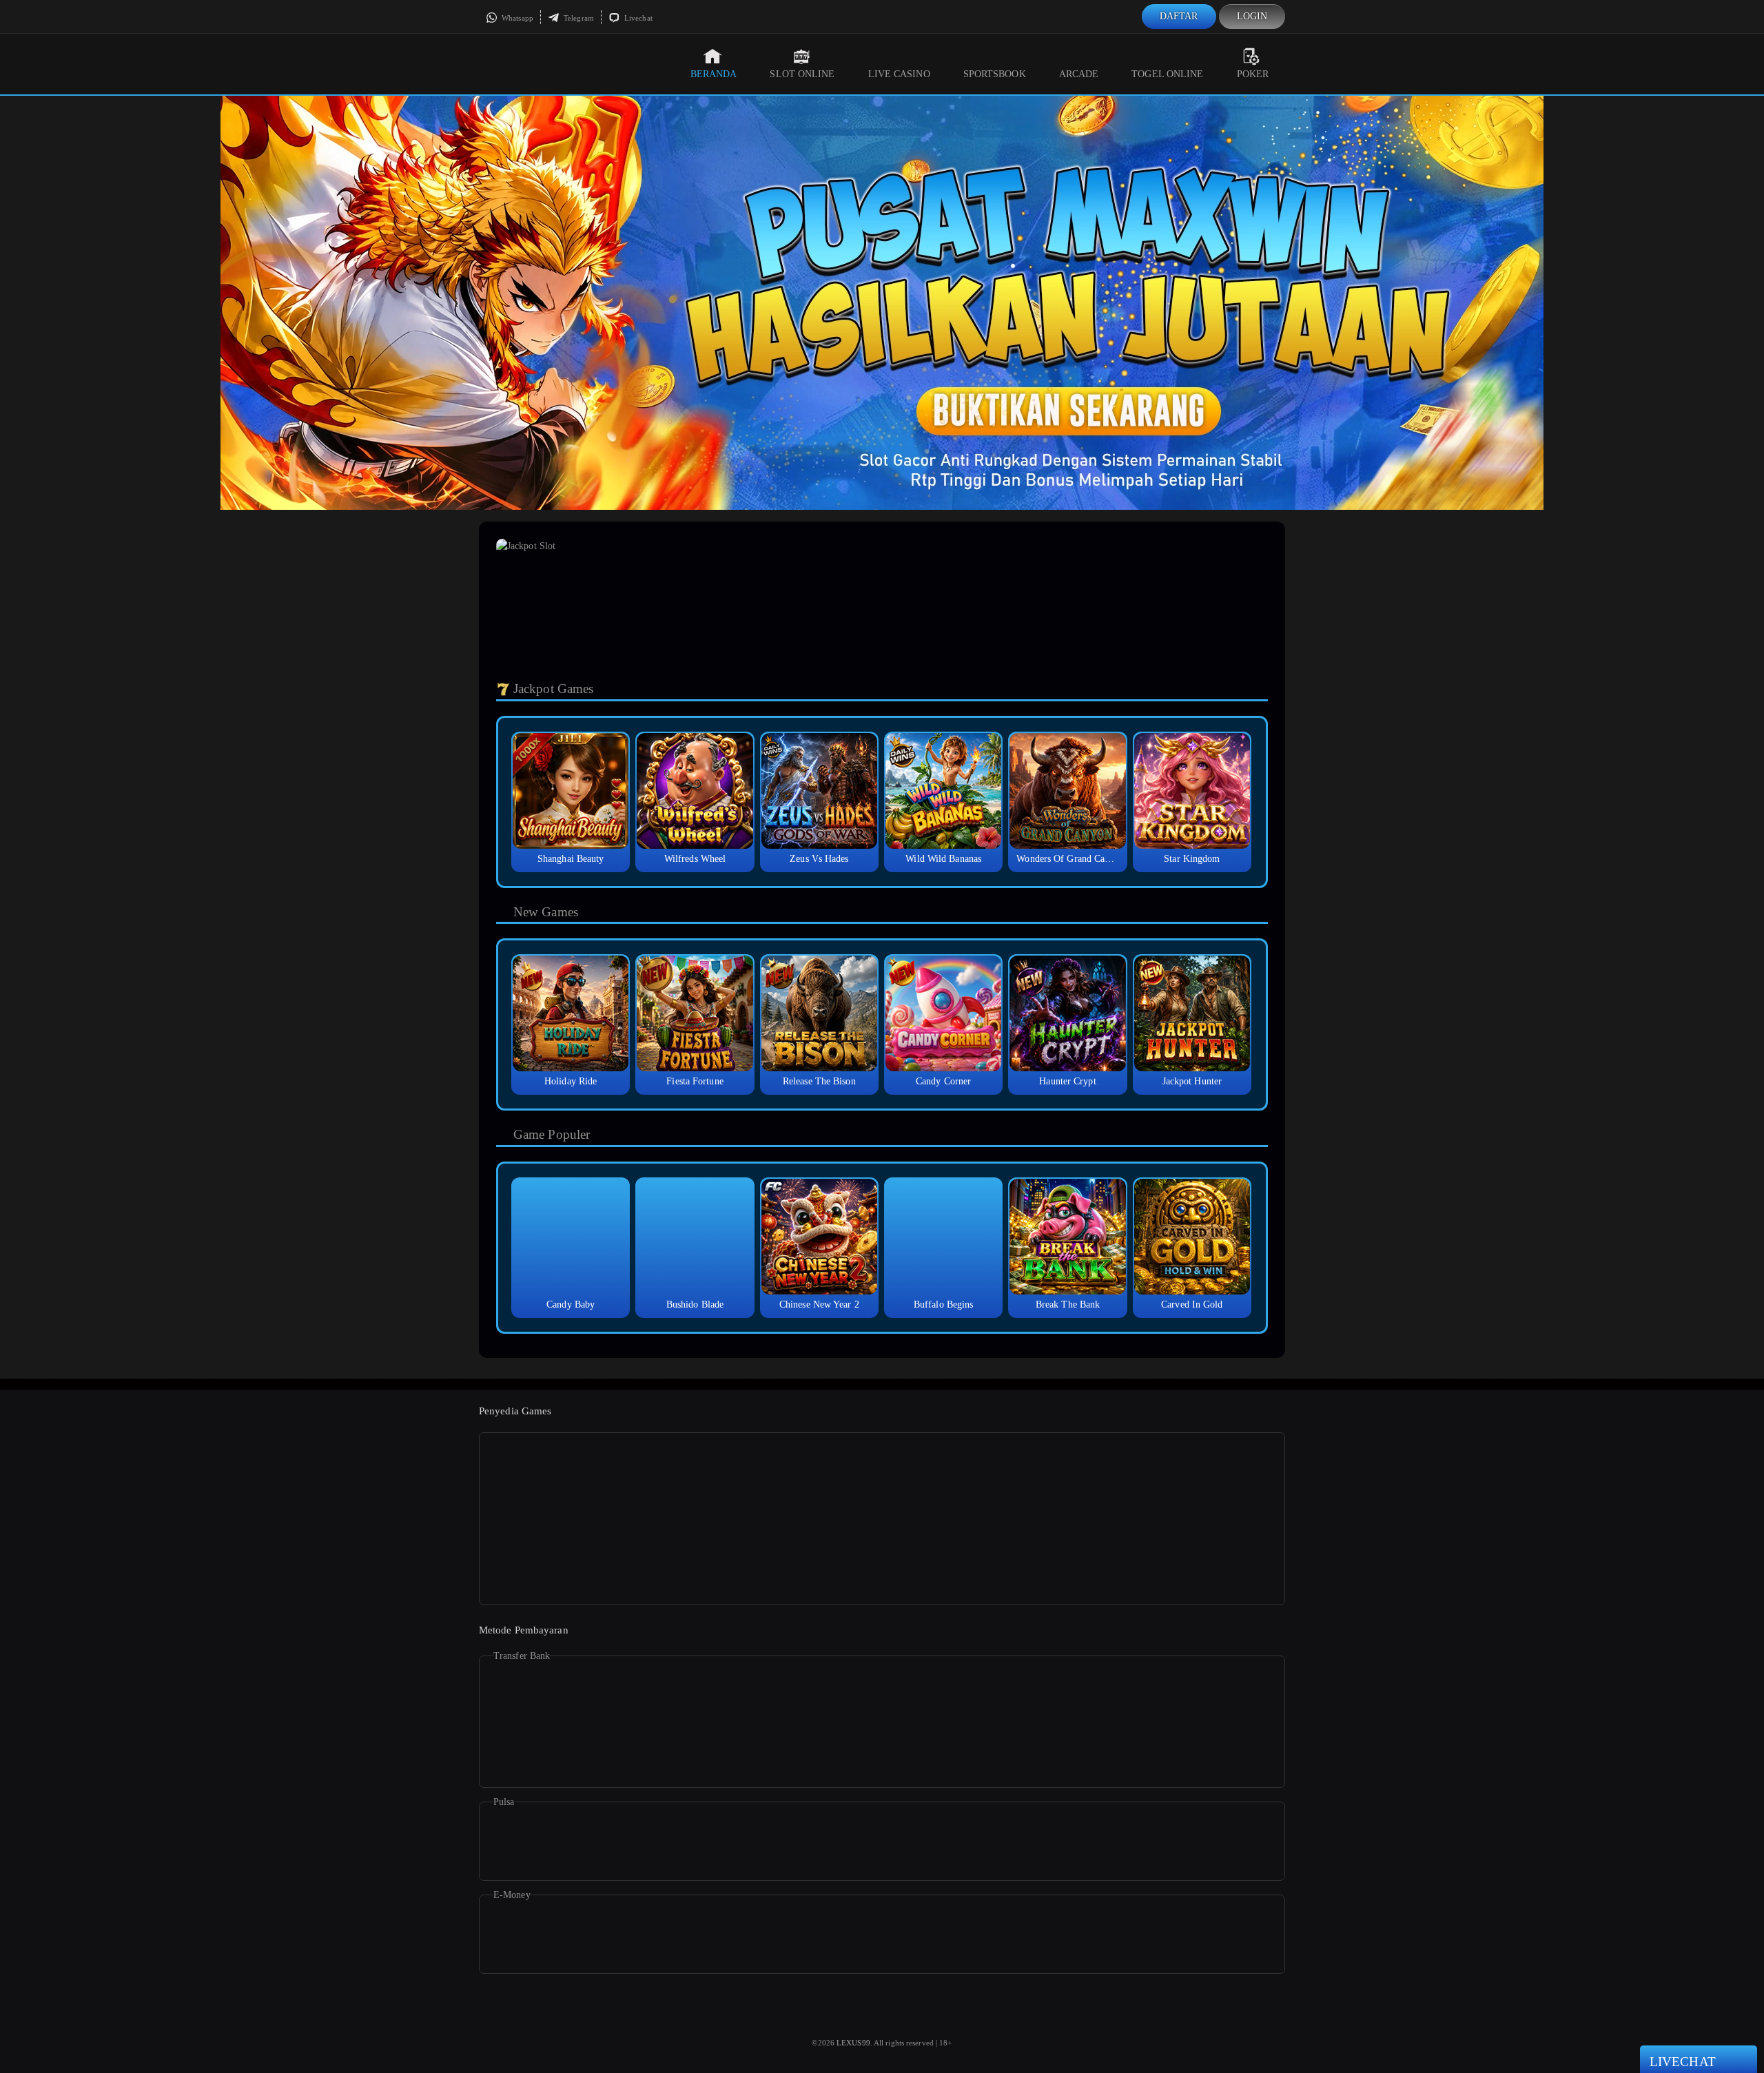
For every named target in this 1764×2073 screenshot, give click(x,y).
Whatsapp (516, 18)
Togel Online (1167, 74)
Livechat (637, 18)
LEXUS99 (853, 2043)
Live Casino (899, 74)
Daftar (1179, 16)
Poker (1253, 74)
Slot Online (802, 74)
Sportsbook (995, 74)
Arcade (1079, 74)
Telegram (578, 18)
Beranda (714, 74)
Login (1252, 16)
